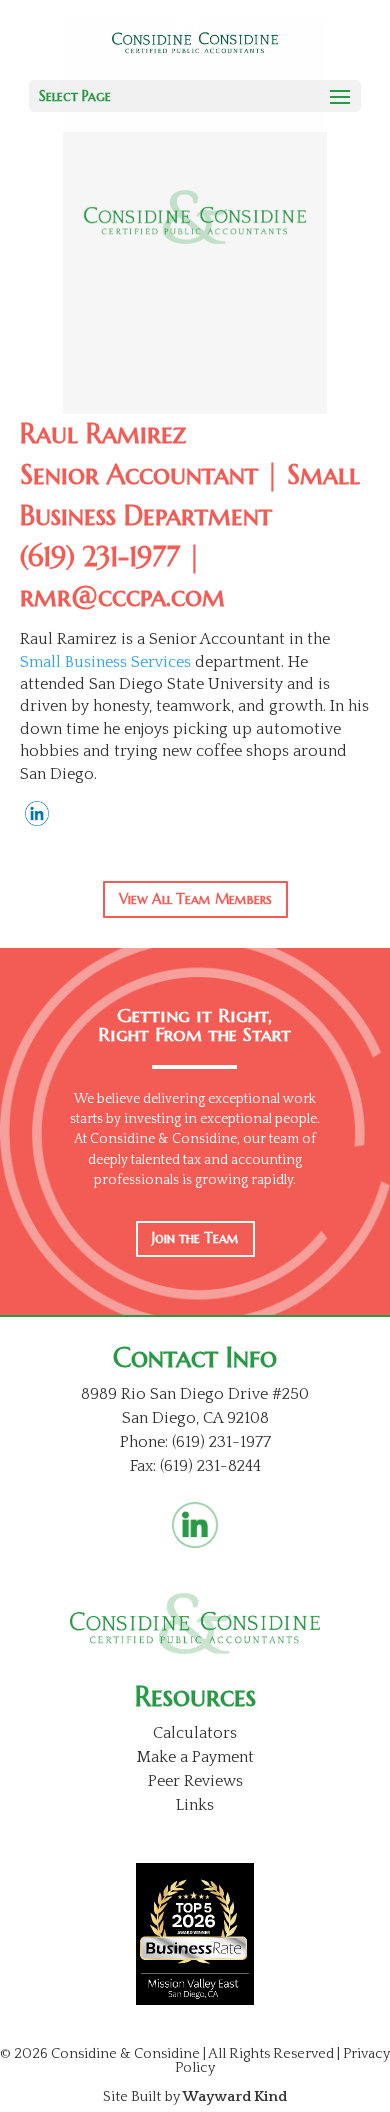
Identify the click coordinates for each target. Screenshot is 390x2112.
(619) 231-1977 (100, 557)
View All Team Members (195, 899)
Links (195, 1805)
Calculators (195, 1733)
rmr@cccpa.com (122, 597)
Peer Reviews (195, 1781)
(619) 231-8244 (210, 1466)
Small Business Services (105, 662)
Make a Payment (195, 1757)
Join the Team (195, 1238)
